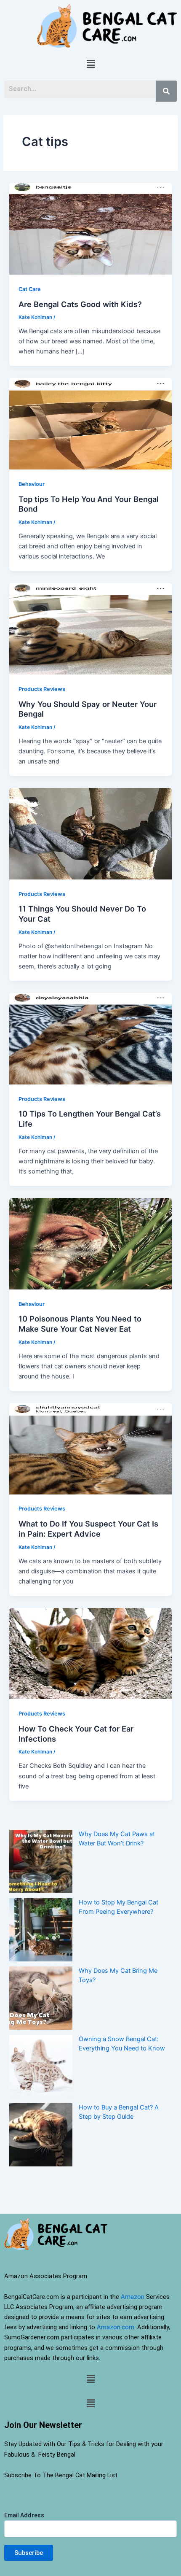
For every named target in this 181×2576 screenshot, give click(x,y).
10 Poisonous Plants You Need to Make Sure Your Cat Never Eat (80, 1324)
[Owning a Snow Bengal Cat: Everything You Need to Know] (41, 2066)
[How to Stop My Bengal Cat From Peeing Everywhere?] (41, 1930)
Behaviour (32, 484)
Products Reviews (42, 689)
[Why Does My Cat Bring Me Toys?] (41, 1998)
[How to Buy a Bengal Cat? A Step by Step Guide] (41, 2135)
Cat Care (30, 289)
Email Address (24, 2515)
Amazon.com (116, 2327)
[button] (90, 64)
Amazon (133, 2297)
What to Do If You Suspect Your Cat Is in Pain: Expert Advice (88, 1529)
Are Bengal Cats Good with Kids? (80, 304)
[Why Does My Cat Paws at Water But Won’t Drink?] (41, 1861)
